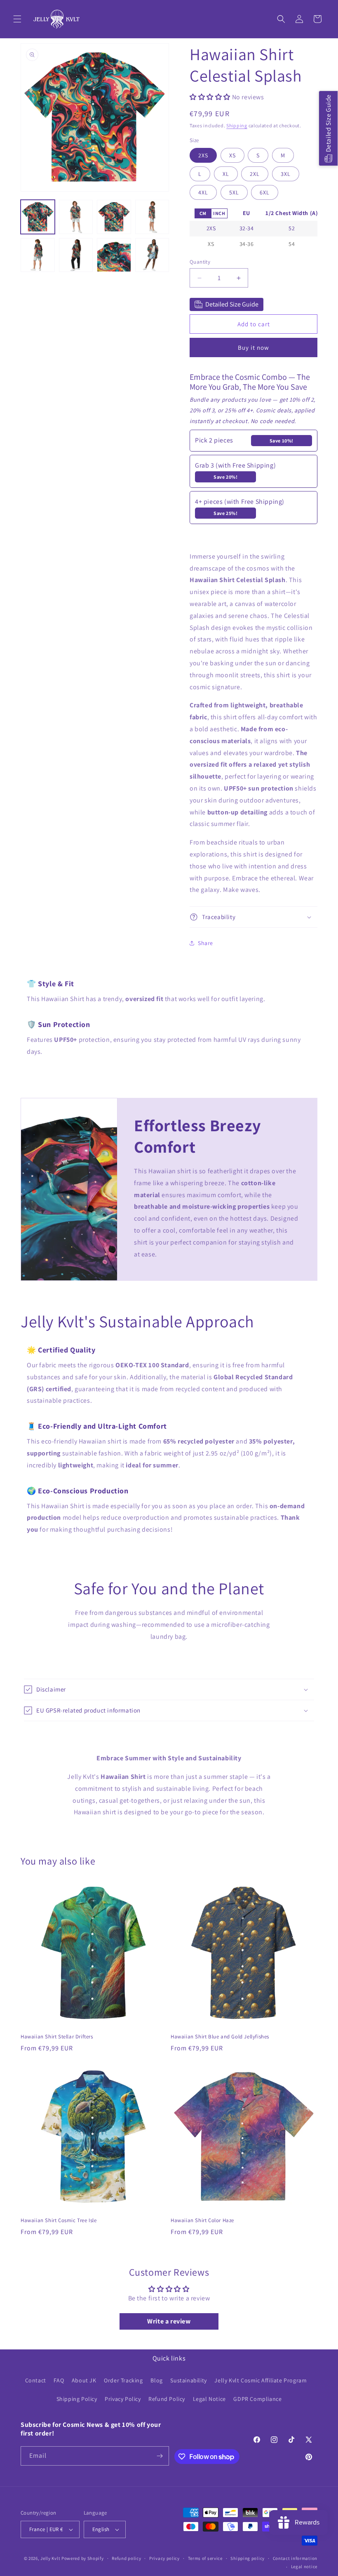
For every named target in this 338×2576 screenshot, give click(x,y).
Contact (36, 2380)
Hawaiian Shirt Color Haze (202, 2220)
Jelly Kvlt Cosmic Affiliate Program (261, 2380)
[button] (17, 19)
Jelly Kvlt (50, 2558)
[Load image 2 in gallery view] (76, 217)
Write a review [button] (169, 2321)
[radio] (203, 213)
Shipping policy (248, 2558)
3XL (286, 174)
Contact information (295, 2558)
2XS (203, 155)
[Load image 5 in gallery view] (38, 255)
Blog (156, 2380)
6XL (265, 192)
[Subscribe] (160, 2456)
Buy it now (253, 347)
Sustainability (188, 2380)
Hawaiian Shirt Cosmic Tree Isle (59, 2220)
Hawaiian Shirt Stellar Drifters (57, 2037)
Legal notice (304, 2567)
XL (226, 174)
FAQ (59, 2380)
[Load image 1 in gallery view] (38, 217)
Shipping (237, 125)
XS (232, 155)
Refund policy (126, 2558)
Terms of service (205, 2558)
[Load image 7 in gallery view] (114, 255)
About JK (84, 2380)
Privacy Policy (123, 2399)
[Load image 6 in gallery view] (76, 255)
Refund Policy (167, 2399)
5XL (234, 192)
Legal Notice (209, 2399)
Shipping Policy (77, 2399)
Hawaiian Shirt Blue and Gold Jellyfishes (220, 2037)
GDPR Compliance (257, 2399)
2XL (255, 174)
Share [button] (205, 943)
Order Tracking (123, 2380)
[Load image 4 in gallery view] (152, 217)
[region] (253, 229)
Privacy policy (164, 2558)
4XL (203, 192)
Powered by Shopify (83, 2558)
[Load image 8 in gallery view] (152, 255)
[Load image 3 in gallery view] (114, 217)
